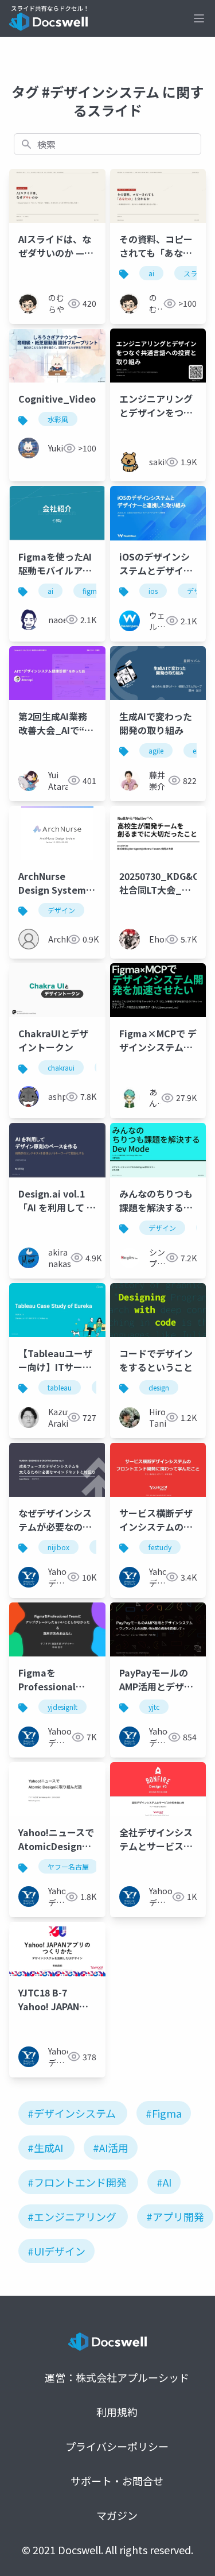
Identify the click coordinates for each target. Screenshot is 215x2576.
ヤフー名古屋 (68, 1866)
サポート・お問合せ (117, 2481)
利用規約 (117, 2412)
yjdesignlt (62, 1707)
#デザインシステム (72, 2113)
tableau (60, 1387)
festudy (160, 1547)
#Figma (164, 2113)
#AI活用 (111, 2148)
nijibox (58, 1547)
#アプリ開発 (175, 2216)
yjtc (154, 1707)
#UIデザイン (56, 2251)
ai (151, 273)
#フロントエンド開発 (77, 2182)
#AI (164, 2182)
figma (92, 591)
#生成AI (45, 2148)
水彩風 (58, 419)
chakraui (61, 1067)
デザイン (61, 910)
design (159, 1387)
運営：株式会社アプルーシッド (117, 2377)
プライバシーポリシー (117, 2446)
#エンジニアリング (72, 2216)
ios (153, 591)
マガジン (117, 2515)
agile (156, 750)
